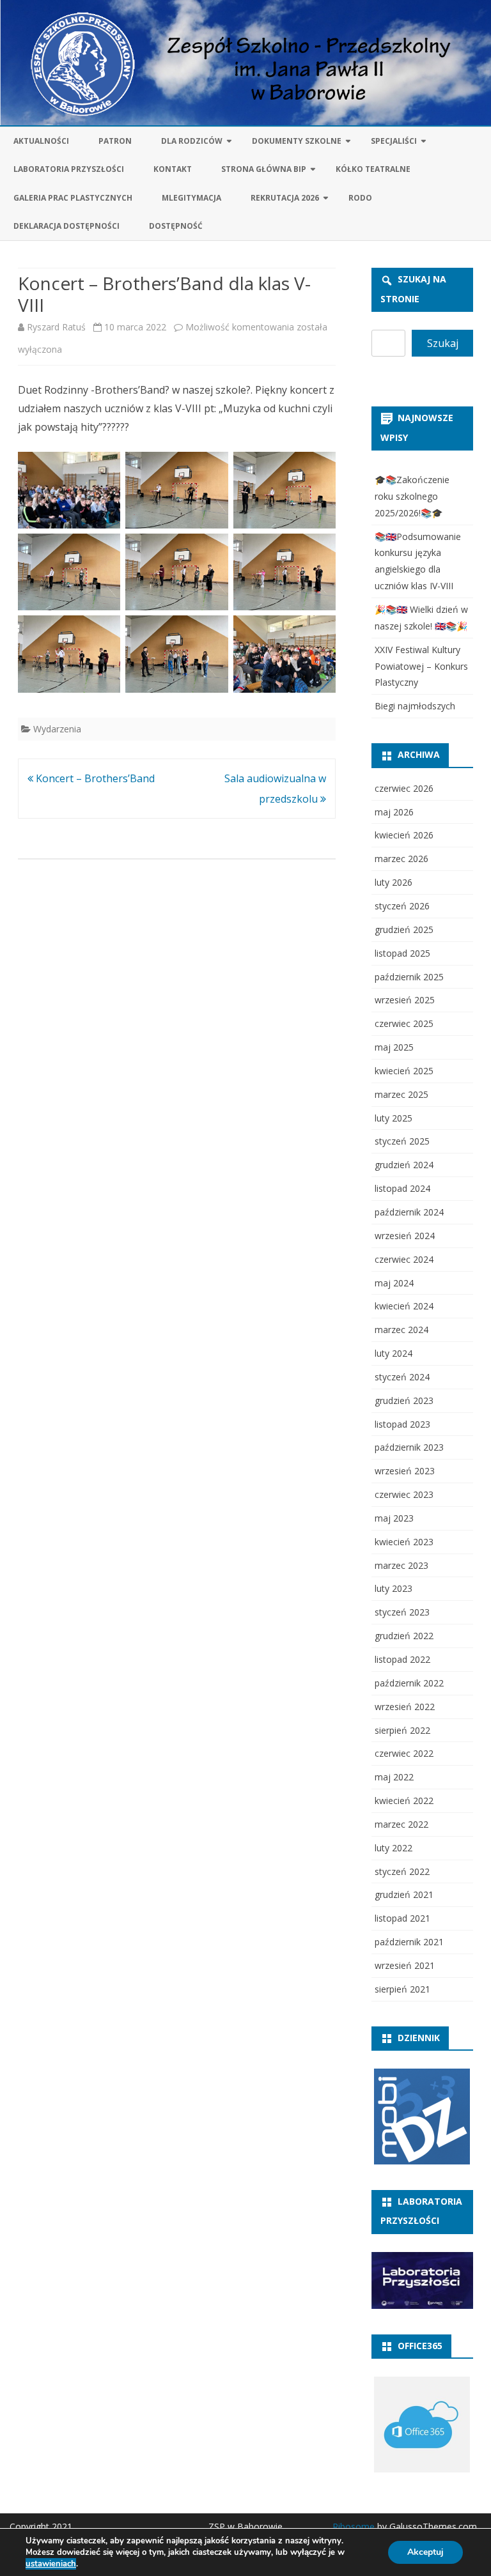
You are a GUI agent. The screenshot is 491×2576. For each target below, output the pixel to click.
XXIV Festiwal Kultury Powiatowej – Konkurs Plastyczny (421, 666)
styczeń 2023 (402, 1612)
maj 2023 (394, 1518)
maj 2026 (394, 812)
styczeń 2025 (402, 1141)
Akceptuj (425, 2552)
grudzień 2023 (404, 1400)
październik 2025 (409, 977)
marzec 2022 (401, 1824)
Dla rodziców (192, 141)
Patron (115, 141)
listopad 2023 (402, 1424)
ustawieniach (51, 2564)
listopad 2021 (402, 1918)
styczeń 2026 (402, 906)
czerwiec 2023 (404, 1494)
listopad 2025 (402, 953)
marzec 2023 (401, 1565)
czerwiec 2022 (404, 1753)
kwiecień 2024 (404, 1306)
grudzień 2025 (404, 929)
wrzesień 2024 (405, 1236)
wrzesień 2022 (405, 1707)
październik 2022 (409, 1683)
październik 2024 (409, 1212)
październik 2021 (409, 1942)
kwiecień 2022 (404, 1801)
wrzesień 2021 (405, 1965)
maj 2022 (394, 1777)
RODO (360, 198)
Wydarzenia (57, 729)
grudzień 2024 (404, 1165)
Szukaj (443, 343)
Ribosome (354, 2526)
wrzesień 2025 (405, 1000)
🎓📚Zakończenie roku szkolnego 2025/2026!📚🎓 (412, 496)
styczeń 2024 (402, 1377)
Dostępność (176, 226)
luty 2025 (394, 1118)
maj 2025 (394, 1047)
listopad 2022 (402, 1659)
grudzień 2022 (404, 1636)
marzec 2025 (401, 1094)
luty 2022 (394, 1848)
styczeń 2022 (402, 1871)
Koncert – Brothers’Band (94, 778)
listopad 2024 (402, 1188)
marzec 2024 (401, 1330)
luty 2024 (394, 1353)
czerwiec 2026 (404, 788)
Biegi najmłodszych (415, 706)
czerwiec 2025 (404, 1023)
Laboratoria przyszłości (69, 169)
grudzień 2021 (404, 1894)
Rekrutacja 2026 (285, 198)
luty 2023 (394, 1588)
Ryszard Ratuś (56, 327)
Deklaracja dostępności (66, 226)
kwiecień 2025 (404, 1071)
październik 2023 (409, 1447)
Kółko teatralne (373, 169)
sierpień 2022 (402, 1730)
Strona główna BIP (264, 169)
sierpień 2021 (402, 1989)
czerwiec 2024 (404, 1259)
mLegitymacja (191, 198)
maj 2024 (394, 1283)
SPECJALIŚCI (394, 141)
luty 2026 (394, 882)
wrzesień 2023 (405, 1471)
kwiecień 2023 (404, 1542)
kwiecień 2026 (404, 835)
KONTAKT (173, 169)
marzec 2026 (401, 859)
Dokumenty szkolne (297, 141)
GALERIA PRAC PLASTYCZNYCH (73, 198)
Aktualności (41, 141)
